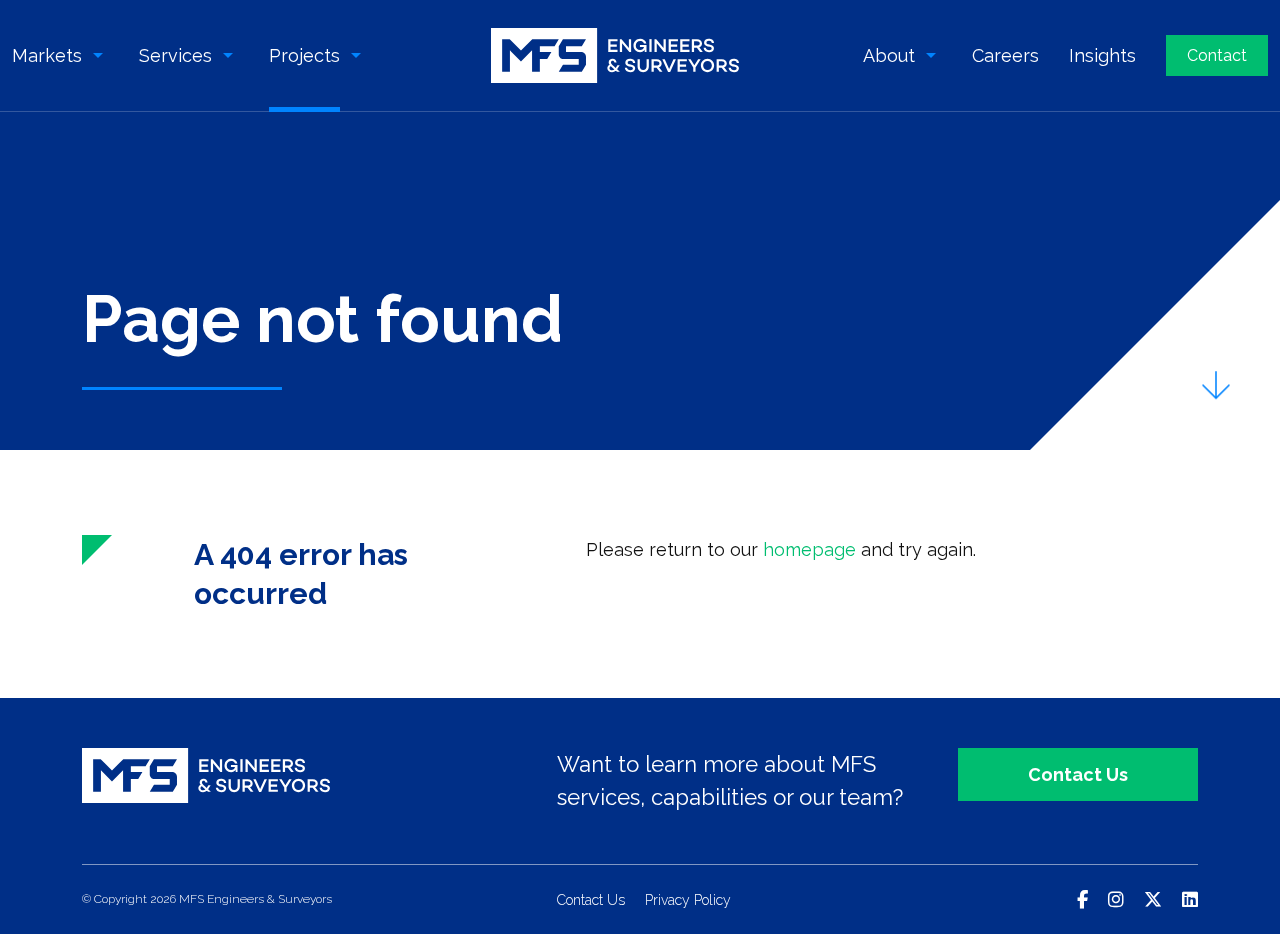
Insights (1102, 55)
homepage (809, 549)
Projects (304, 55)
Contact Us (1078, 774)
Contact (1217, 55)
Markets (47, 55)
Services (175, 55)
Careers (1005, 55)
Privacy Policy (688, 900)
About (889, 55)
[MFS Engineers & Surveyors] (615, 55)
